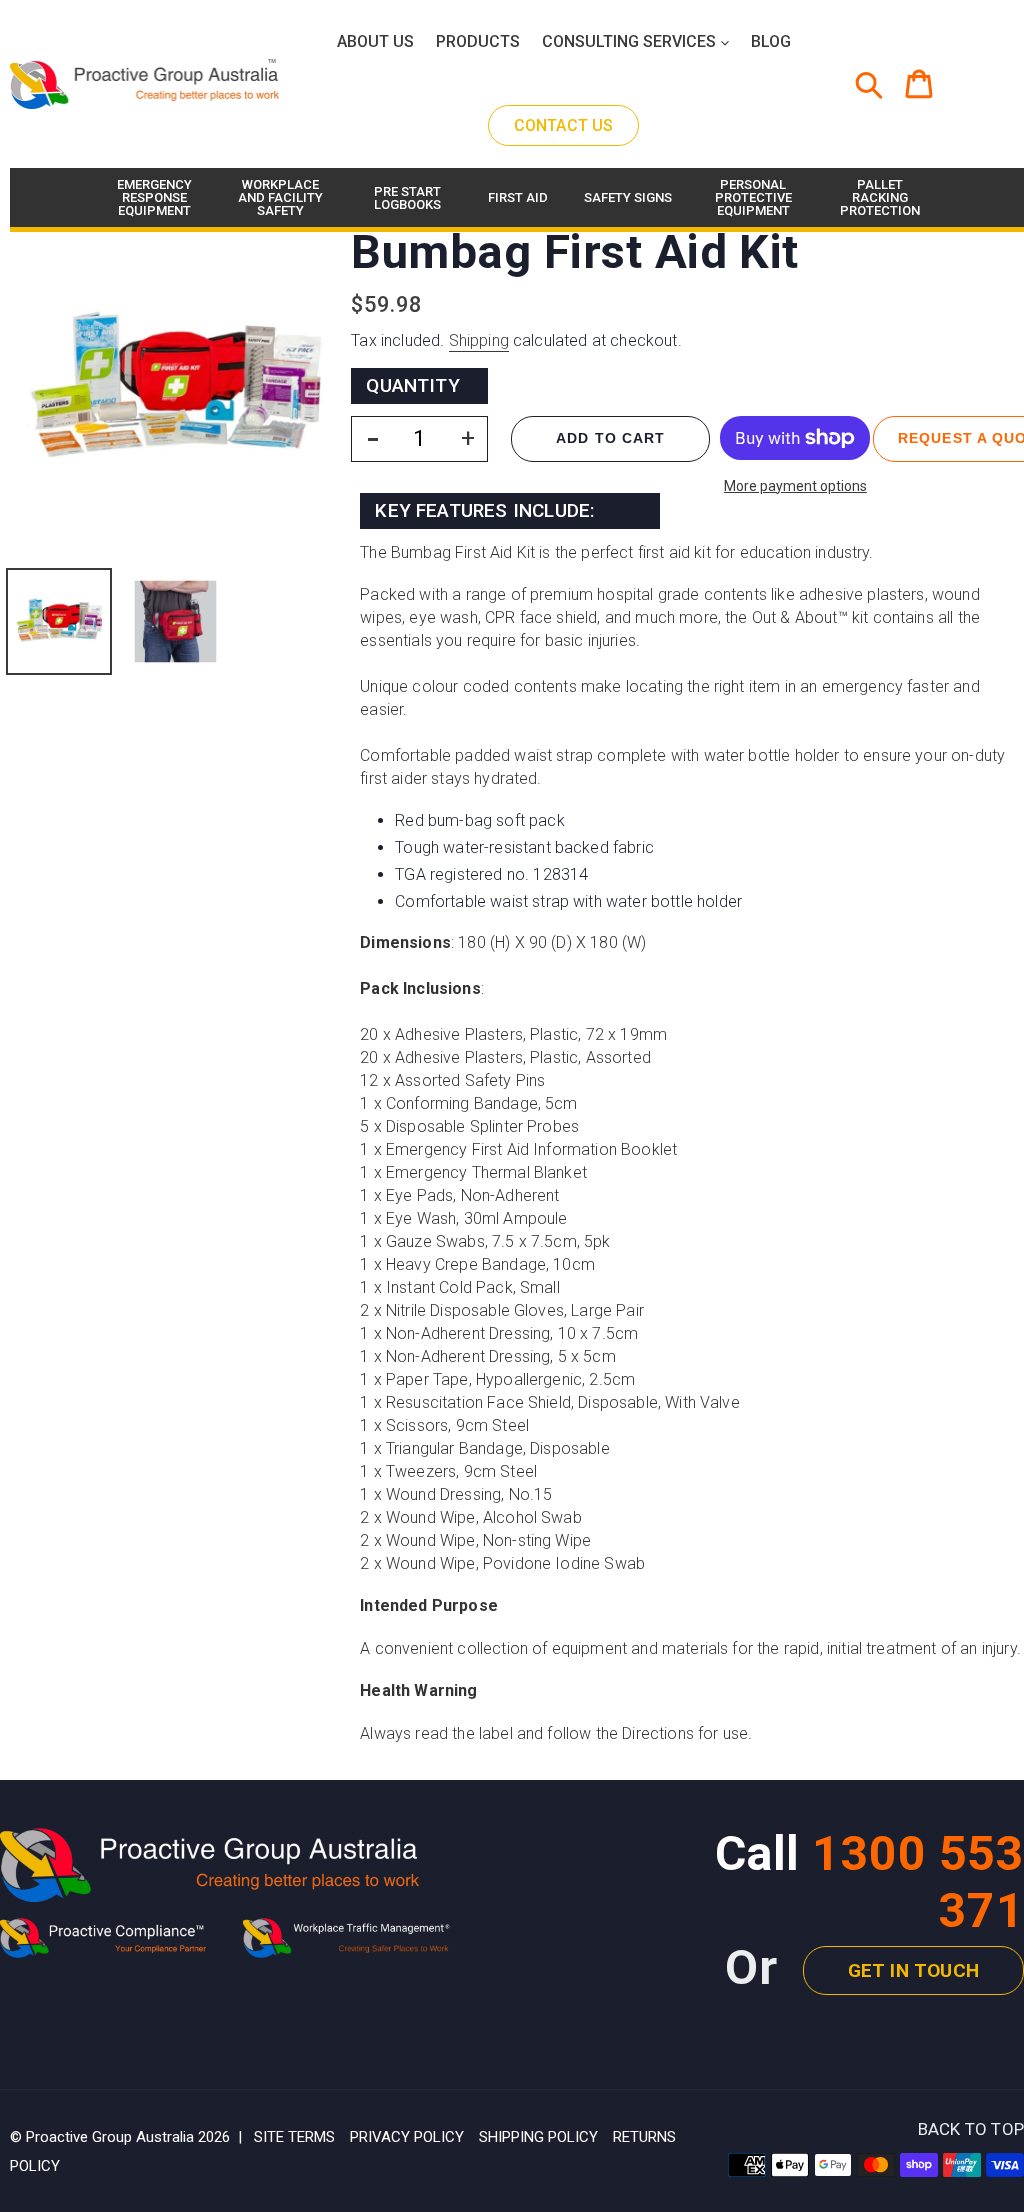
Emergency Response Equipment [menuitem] (154, 197)
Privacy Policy (407, 2137)
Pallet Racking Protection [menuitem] (880, 197)
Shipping (479, 340)
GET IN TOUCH (913, 1970)
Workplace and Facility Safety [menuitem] (280, 197)
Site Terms (294, 2137)
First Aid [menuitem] (518, 197)
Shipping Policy (538, 2137)
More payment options (795, 486)
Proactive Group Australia (110, 2137)
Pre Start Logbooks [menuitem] (407, 198)
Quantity (413, 385)
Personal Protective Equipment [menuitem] (753, 197)
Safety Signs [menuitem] (628, 197)
